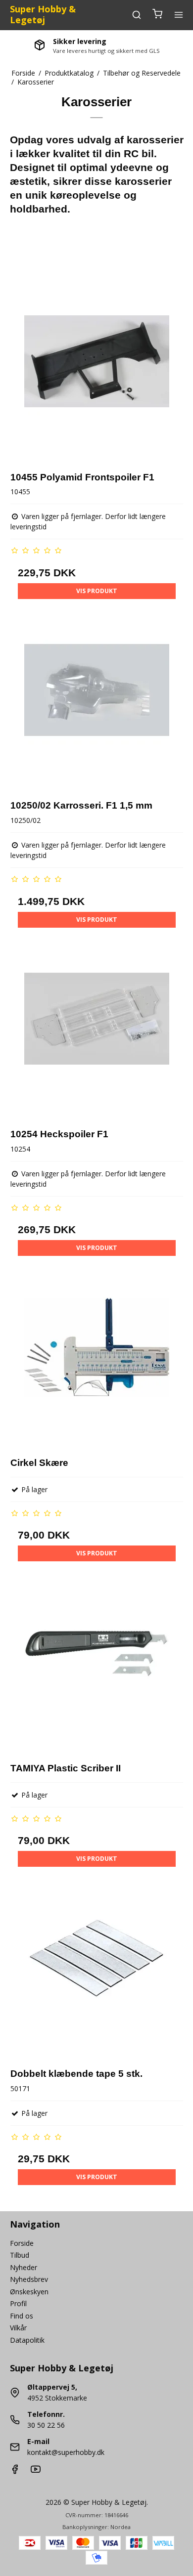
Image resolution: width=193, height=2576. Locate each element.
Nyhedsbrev (29, 2279)
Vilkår (18, 2328)
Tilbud (20, 2255)
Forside (22, 2243)
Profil (18, 2303)
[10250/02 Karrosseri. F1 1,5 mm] (97, 704)
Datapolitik (27, 2340)
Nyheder (24, 2267)
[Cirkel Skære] (97, 1361)
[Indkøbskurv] (157, 15)
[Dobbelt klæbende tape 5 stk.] (97, 1972)
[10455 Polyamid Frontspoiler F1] (97, 375)
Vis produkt (97, 591)
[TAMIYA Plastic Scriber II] (97, 1666)
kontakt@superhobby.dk (66, 2452)
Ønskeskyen (29, 2292)
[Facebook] (15, 2471)
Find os (22, 2316)
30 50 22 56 (46, 2425)
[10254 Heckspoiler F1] (97, 1033)
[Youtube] (36, 2471)
